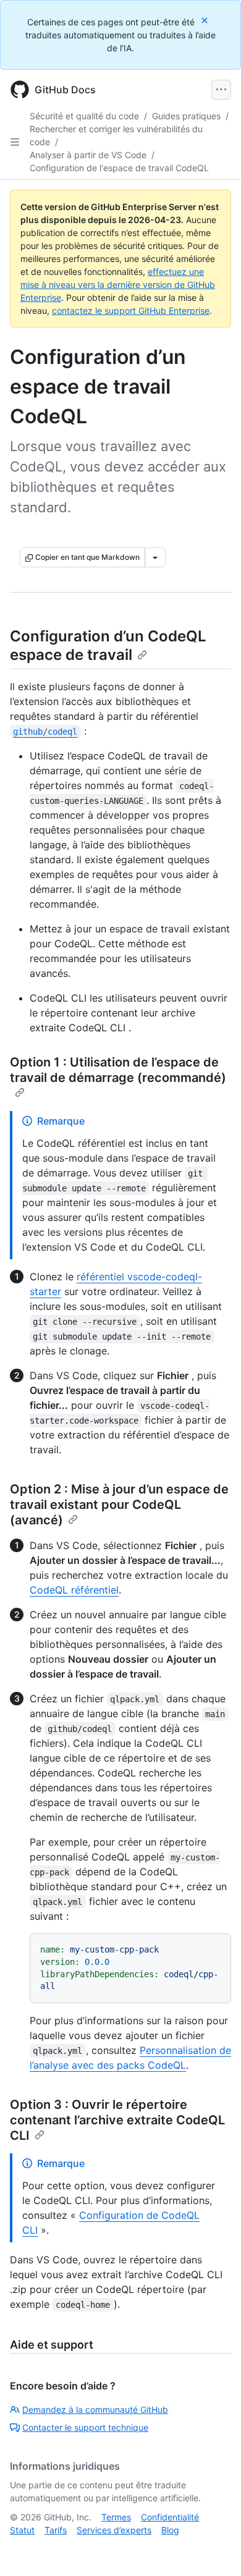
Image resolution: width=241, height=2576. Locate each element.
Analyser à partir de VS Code (88, 155)
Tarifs (56, 2530)
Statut (22, 2530)
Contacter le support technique (85, 2427)
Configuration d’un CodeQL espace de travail (108, 645)
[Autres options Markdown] (155, 557)
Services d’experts (114, 2530)
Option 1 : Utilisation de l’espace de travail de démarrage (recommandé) (118, 1070)
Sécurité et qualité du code (84, 116)
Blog (170, 2530)
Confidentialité (170, 2517)
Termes (116, 2517)
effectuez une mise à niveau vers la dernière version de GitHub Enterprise (118, 285)
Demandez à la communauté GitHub (95, 2409)
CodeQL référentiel (74, 1590)
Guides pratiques (186, 116)
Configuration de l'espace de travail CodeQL (119, 168)
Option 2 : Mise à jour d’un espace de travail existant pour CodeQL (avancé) (119, 1505)
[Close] (206, 20)
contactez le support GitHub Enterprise (131, 310)
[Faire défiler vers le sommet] (214, 2549)
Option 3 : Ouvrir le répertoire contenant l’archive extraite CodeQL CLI (117, 2120)
